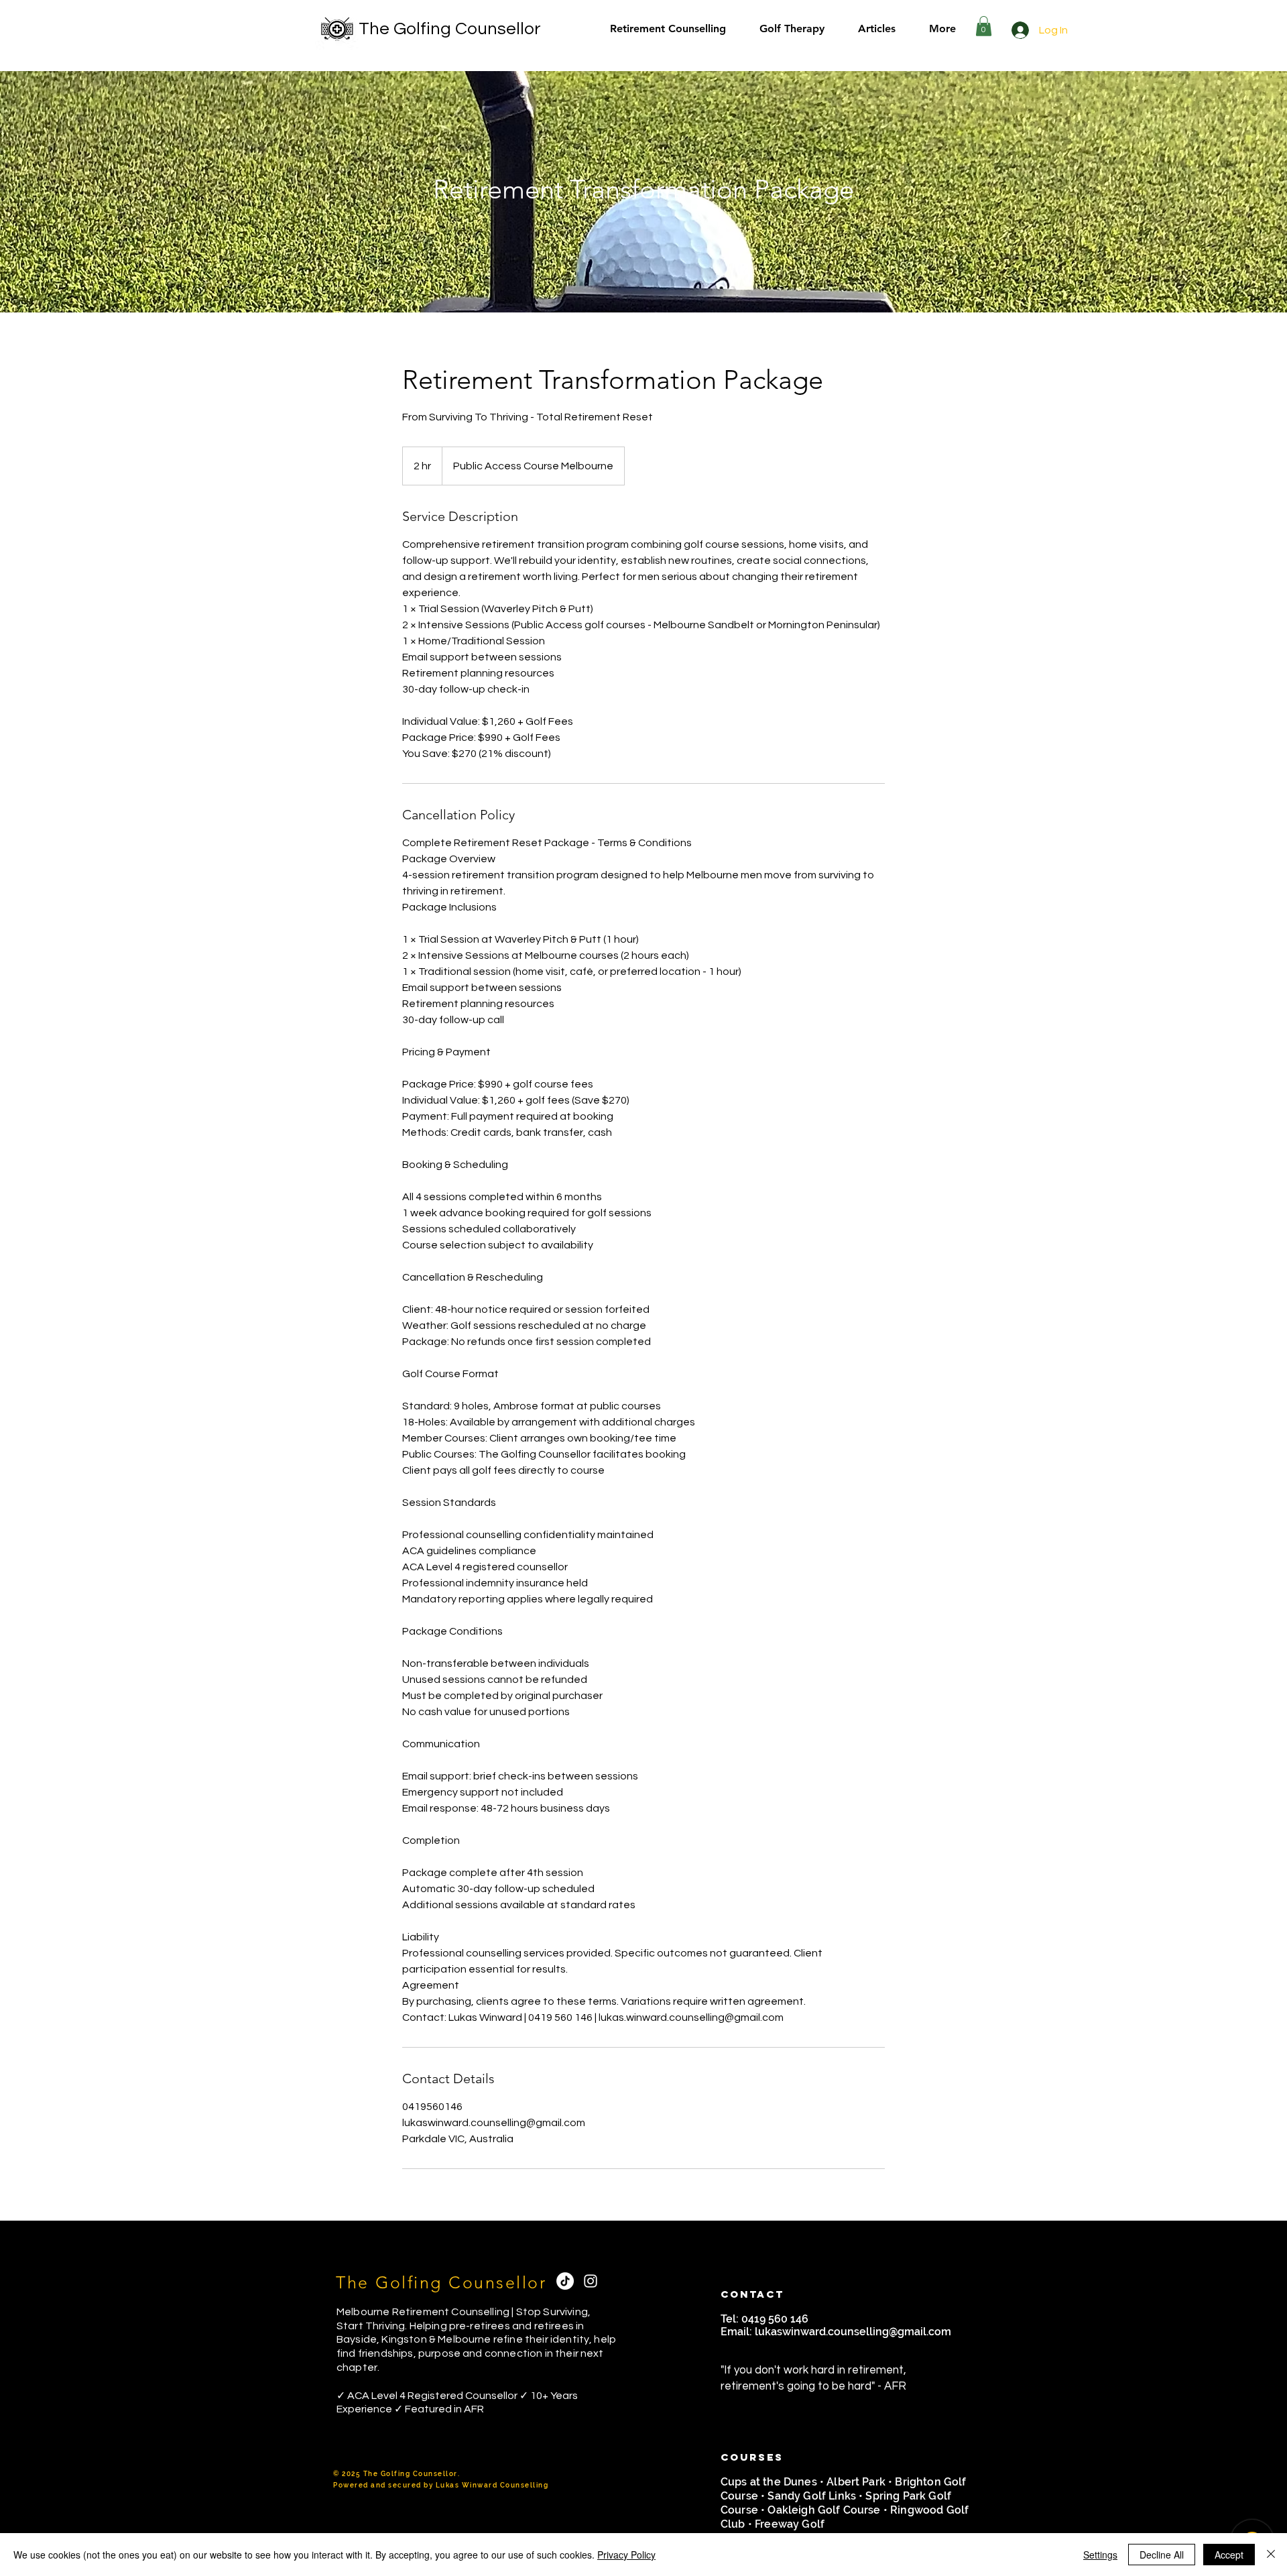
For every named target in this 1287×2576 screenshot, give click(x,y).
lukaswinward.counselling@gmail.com (853, 2332)
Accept (1229, 2555)
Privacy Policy (626, 2555)
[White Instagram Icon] (591, 2281)
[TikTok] (565, 2281)
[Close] (1271, 2555)
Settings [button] (1100, 2555)
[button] (984, 26)
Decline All (1162, 2555)
